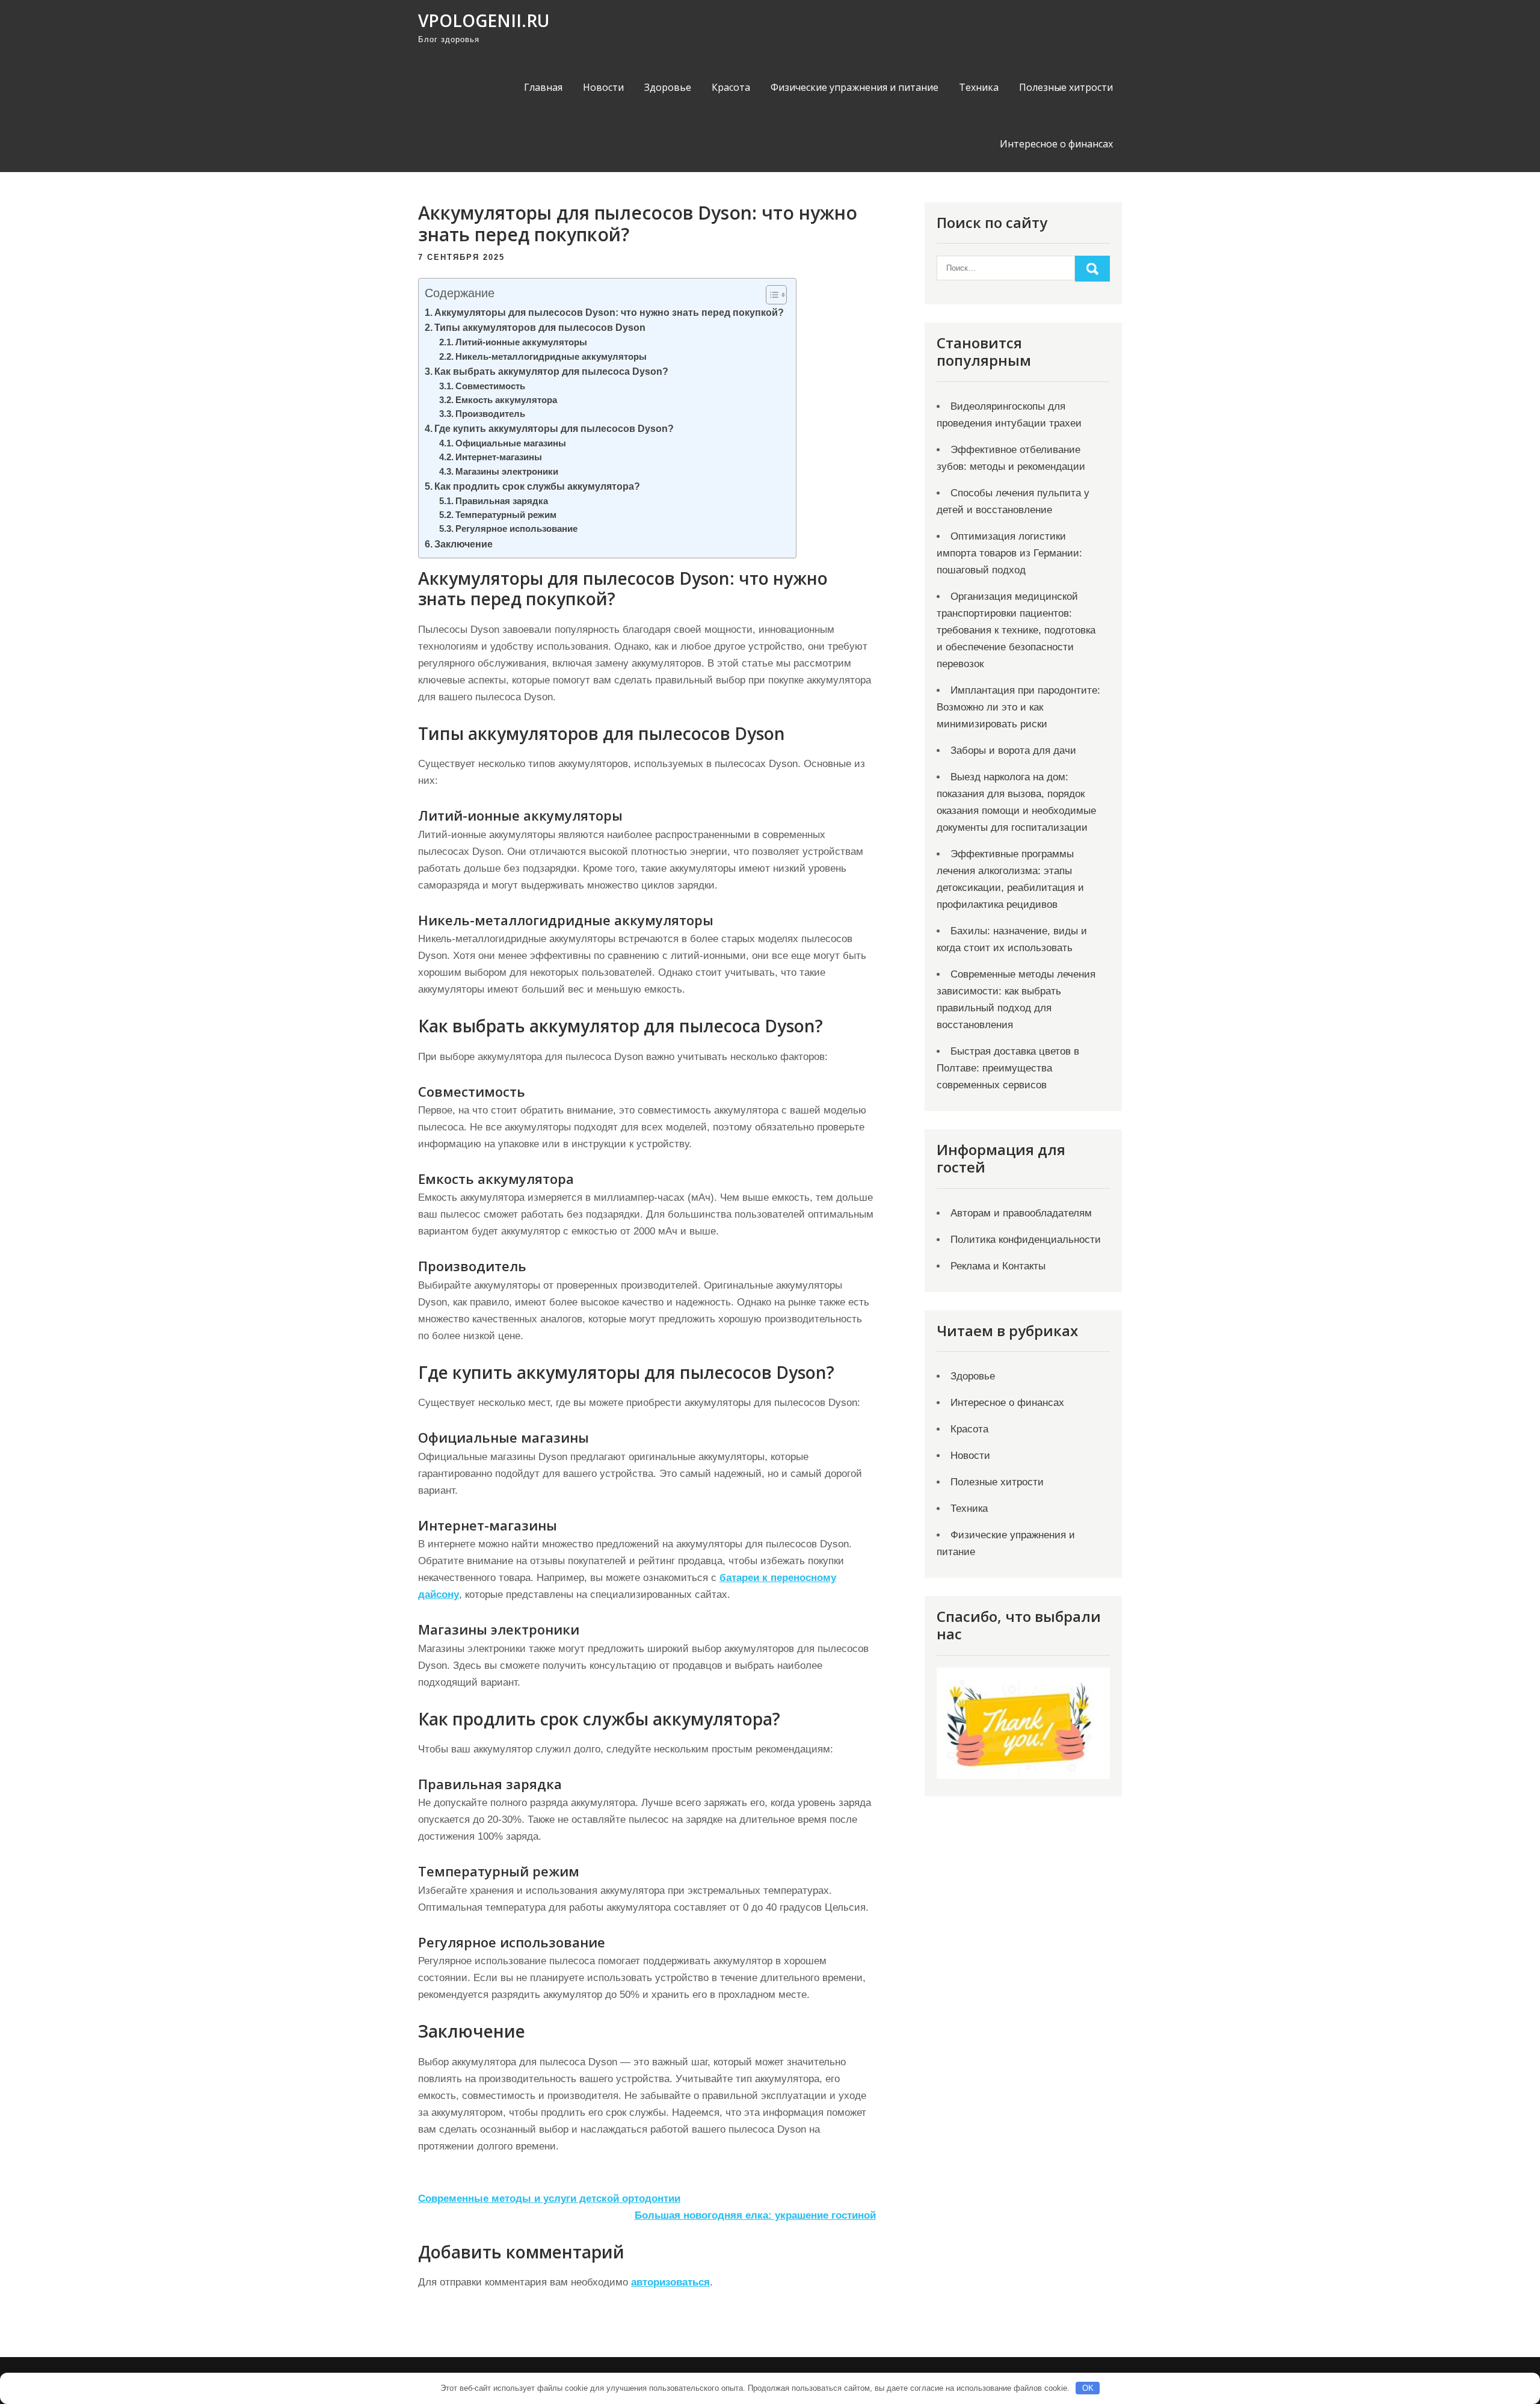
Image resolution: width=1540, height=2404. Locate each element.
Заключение (464, 544)
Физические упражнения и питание (855, 87)
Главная (543, 87)
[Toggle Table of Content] (770, 295)
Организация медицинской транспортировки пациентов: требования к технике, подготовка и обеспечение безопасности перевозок (1016, 630)
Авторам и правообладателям (1021, 1213)
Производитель (490, 414)
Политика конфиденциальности (1026, 1240)
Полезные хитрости (1066, 87)
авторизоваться (670, 2282)
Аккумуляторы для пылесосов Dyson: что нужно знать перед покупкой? (609, 312)
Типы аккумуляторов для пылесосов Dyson (540, 327)
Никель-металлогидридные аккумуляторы (551, 357)
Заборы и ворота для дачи (1013, 750)
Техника (979, 87)
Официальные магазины (511, 443)
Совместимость (490, 386)
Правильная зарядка (502, 501)
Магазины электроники (507, 472)
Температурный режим (506, 515)
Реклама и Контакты (998, 1266)
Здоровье (668, 87)
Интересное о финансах (1056, 144)
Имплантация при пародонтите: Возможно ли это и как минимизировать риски (1018, 707)
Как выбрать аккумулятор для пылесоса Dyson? (551, 371)
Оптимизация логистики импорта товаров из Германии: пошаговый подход (1009, 553)
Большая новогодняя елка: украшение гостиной (755, 2215)
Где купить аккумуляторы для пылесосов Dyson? (554, 428)
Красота (731, 87)
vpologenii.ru (484, 20)
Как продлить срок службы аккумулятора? (537, 486)
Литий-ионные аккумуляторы (521, 342)
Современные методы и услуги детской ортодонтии (549, 2199)
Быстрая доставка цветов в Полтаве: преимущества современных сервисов (1008, 1068)
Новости (603, 87)
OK (1088, 2388)
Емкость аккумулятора (506, 400)
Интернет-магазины (499, 457)
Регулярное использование (516, 529)
